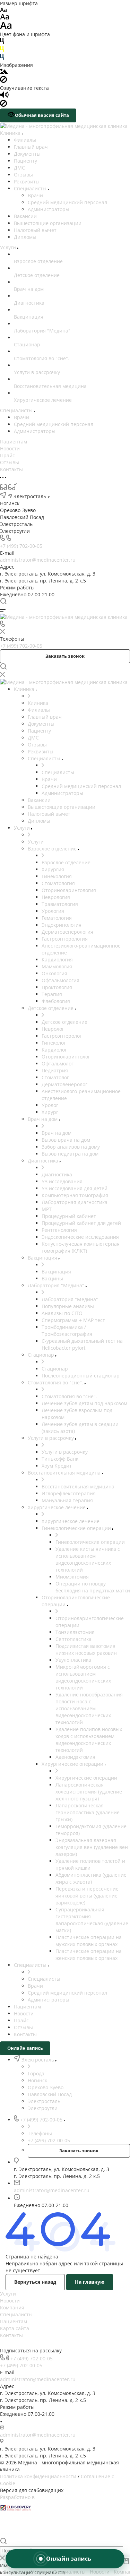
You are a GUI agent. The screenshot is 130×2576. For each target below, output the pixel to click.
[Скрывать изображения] (3, 81)
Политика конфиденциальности (38, 2476)
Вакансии (25, 216)
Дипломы (25, 237)
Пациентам (14, 2321)
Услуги (8, 2294)
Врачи (35, 195)
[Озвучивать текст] (4, 96)
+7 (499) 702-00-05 (21, 546)
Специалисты (31, 188)
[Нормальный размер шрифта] (5, 18)
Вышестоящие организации (48, 223)
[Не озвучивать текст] (3, 105)
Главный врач (31, 147)
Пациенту (25, 161)
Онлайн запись (25, 2048)
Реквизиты (27, 181)
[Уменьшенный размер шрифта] (3, 10)
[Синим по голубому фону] (2, 58)
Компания (12, 2307)
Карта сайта (15, 2328)
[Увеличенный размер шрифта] (6, 27)
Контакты (11, 2335)
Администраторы (49, 209)
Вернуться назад (35, 2282)
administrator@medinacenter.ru (38, 560)
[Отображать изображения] (4, 72)
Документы (27, 154)
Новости (10, 2301)
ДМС (19, 168)
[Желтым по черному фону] (2, 50)
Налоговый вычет (35, 230)
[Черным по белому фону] (2, 42)
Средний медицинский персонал (67, 202)
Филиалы (25, 140)
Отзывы (23, 175)
